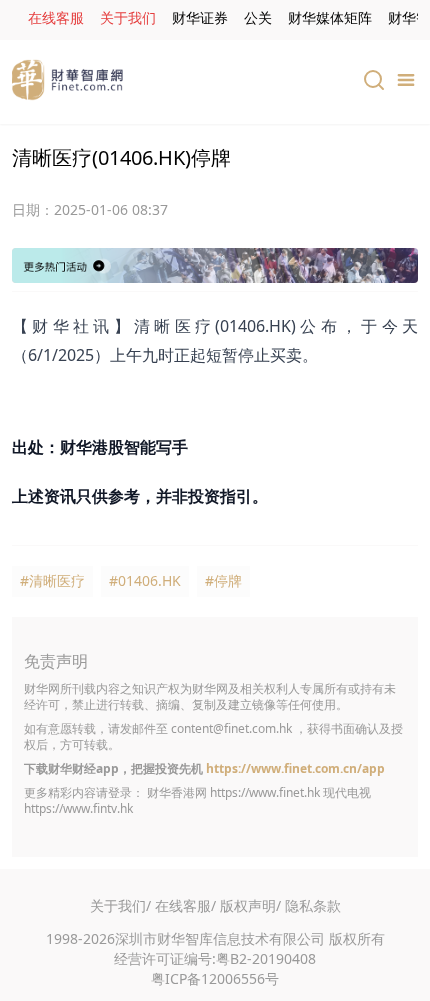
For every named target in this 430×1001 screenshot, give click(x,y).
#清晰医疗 (52, 580)
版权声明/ (250, 905)
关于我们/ (120, 905)
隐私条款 (313, 905)
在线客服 (56, 17)
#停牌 (223, 580)
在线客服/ (185, 905)
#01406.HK (145, 580)
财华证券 (200, 17)
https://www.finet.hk (265, 792)
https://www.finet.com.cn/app (295, 768)
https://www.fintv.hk (78, 808)
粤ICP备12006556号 (215, 978)
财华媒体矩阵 (330, 17)
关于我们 (128, 17)
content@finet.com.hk (231, 728)
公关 (258, 17)
